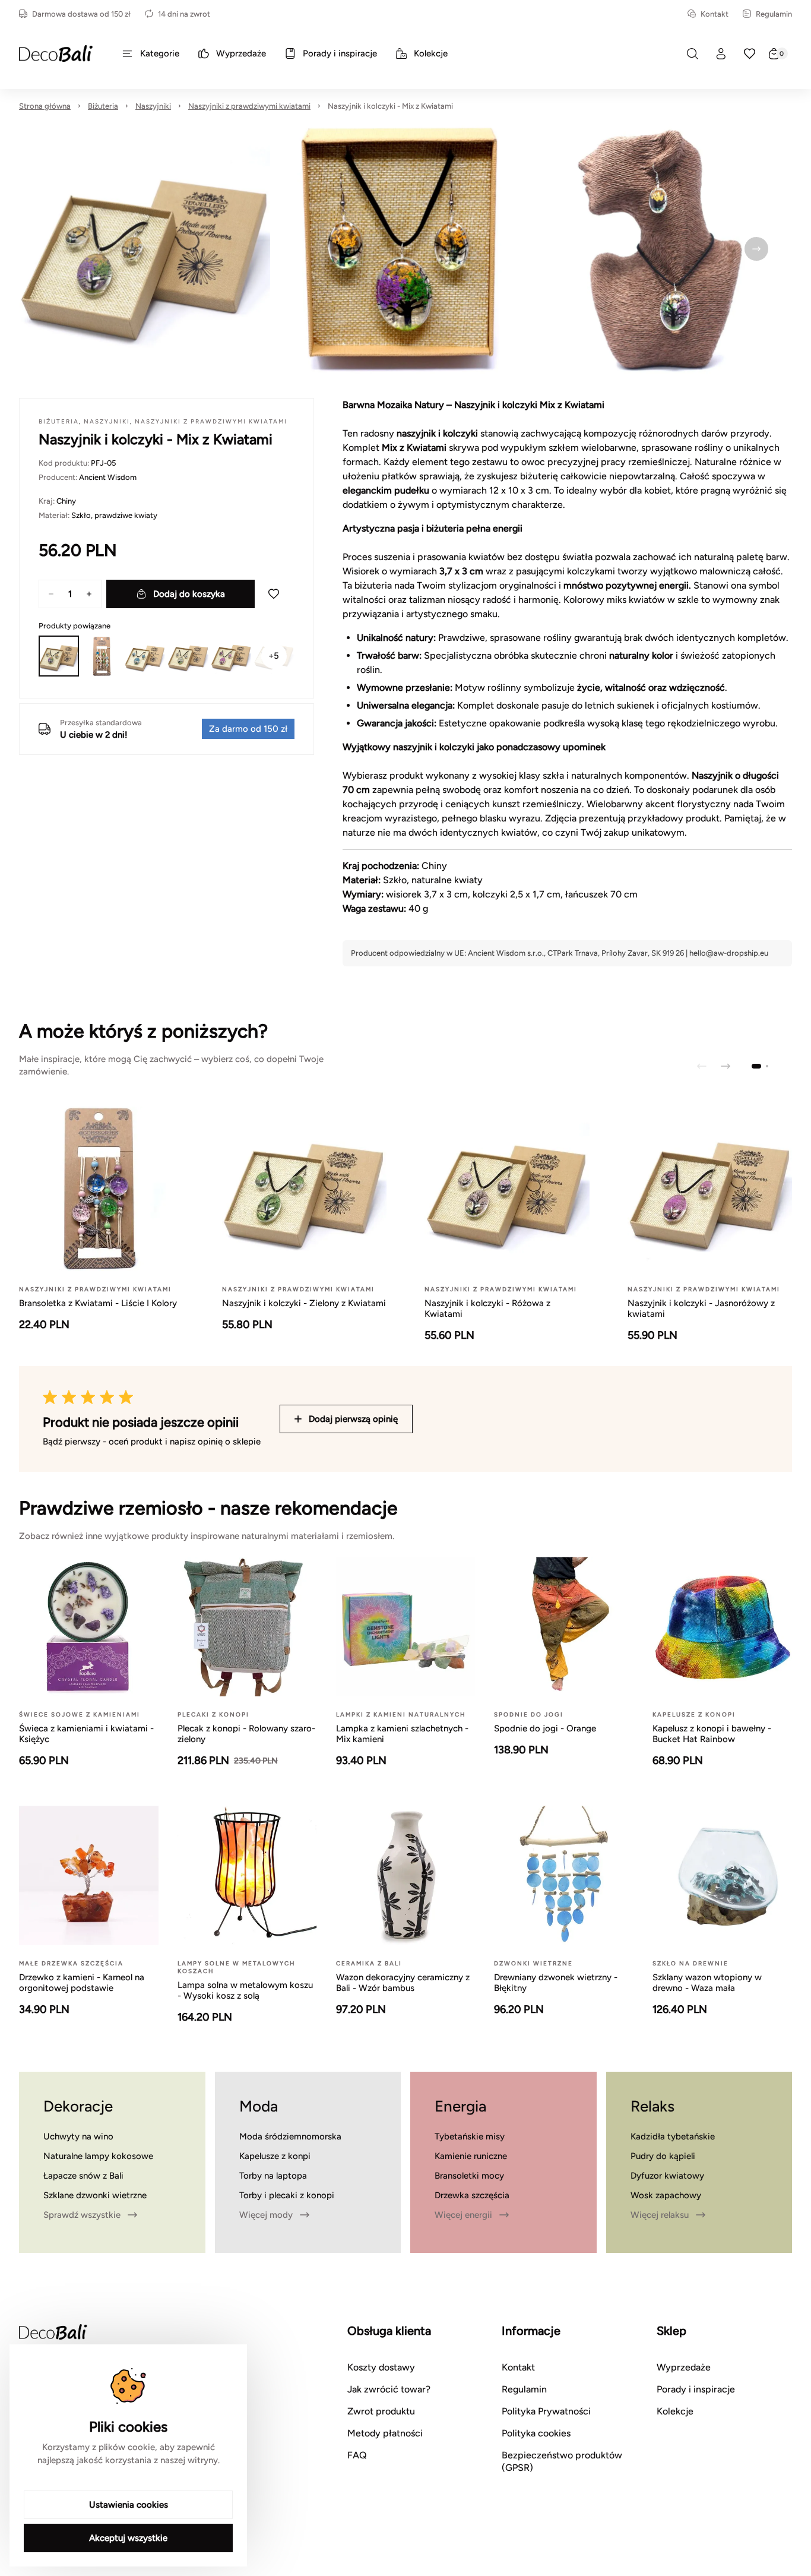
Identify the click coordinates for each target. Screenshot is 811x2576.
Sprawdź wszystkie (82, 2215)
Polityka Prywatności (546, 2411)
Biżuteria (103, 106)
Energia (460, 2106)
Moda (259, 2106)
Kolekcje (675, 2411)
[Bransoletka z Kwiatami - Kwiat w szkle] (102, 656)
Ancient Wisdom (108, 477)
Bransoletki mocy (469, 2176)
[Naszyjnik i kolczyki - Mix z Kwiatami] (59, 656)
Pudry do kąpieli (663, 2156)
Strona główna (45, 106)
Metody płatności (385, 2433)
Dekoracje (78, 2106)
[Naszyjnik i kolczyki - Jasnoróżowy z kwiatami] (231, 656)
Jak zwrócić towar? (389, 2389)
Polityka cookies (536, 2433)
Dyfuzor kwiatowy (667, 2176)
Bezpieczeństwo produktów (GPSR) (562, 2461)
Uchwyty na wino (78, 2136)
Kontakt (715, 14)
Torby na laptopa (273, 2176)
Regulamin (774, 14)
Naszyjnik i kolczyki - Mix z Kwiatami (390, 106)
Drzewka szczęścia (472, 2195)
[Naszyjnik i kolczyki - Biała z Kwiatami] (188, 656)
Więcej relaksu (660, 2215)
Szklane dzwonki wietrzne (95, 2195)
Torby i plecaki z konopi (287, 2195)
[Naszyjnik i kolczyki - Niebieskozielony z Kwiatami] (145, 656)
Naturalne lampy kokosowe (98, 2156)
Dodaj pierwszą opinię (353, 1419)
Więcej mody (266, 2215)
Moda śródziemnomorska (290, 2136)
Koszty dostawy (381, 2367)
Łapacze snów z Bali (83, 2176)
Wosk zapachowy (666, 2195)
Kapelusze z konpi (275, 2156)
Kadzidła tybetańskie (673, 2136)
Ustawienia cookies (129, 2505)
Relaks (652, 2106)
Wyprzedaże (684, 2367)
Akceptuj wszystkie (128, 2538)
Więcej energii (463, 2215)
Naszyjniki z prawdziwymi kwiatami (249, 106)
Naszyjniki (153, 106)
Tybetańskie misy (470, 2136)
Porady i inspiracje (696, 2389)
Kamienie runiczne (471, 2156)
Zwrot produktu (381, 2411)
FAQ (357, 2455)
